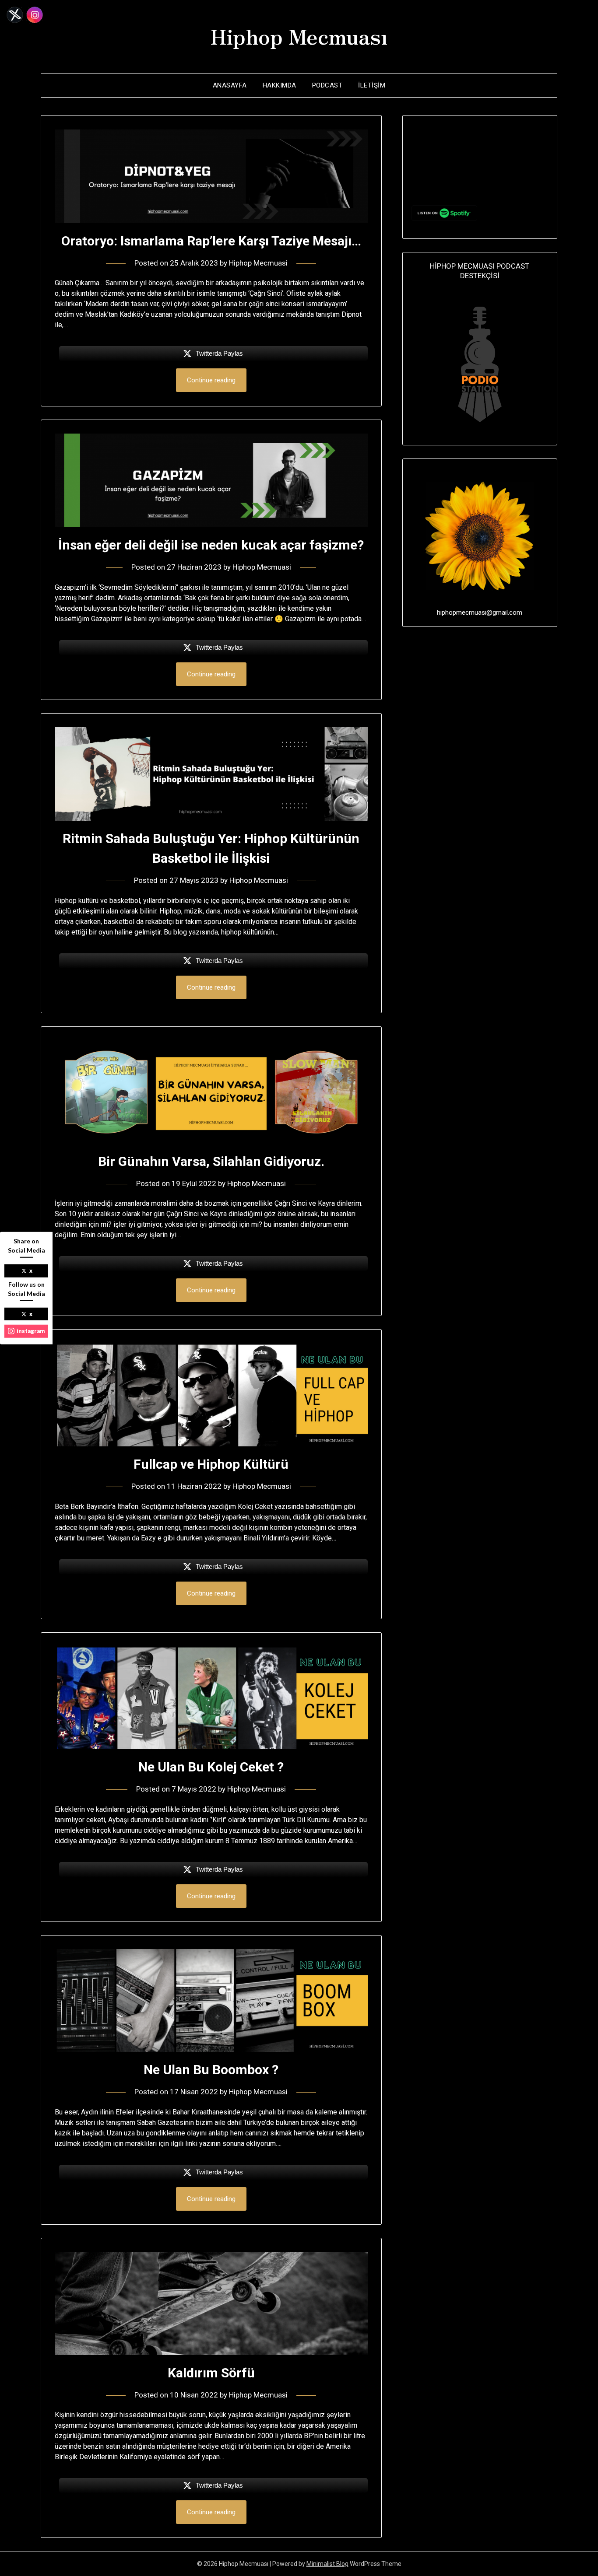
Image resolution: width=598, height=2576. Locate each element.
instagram (31, 1331)
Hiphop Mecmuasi (258, 263)
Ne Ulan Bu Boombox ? (211, 2070)
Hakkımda (280, 85)
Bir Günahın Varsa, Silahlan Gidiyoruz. (211, 1161)
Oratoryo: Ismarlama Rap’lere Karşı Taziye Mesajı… (211, 241)
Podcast (327, 85)
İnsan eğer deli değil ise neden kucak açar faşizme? (211, 545)
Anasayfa (230, 85)
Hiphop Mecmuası (299, 35)
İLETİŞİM (372, 85)
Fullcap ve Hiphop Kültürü (211, 1464)
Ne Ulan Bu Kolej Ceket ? (211, 1767)
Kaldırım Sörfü (211, 2373)
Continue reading (211, 380)
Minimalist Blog (327, 2564)
